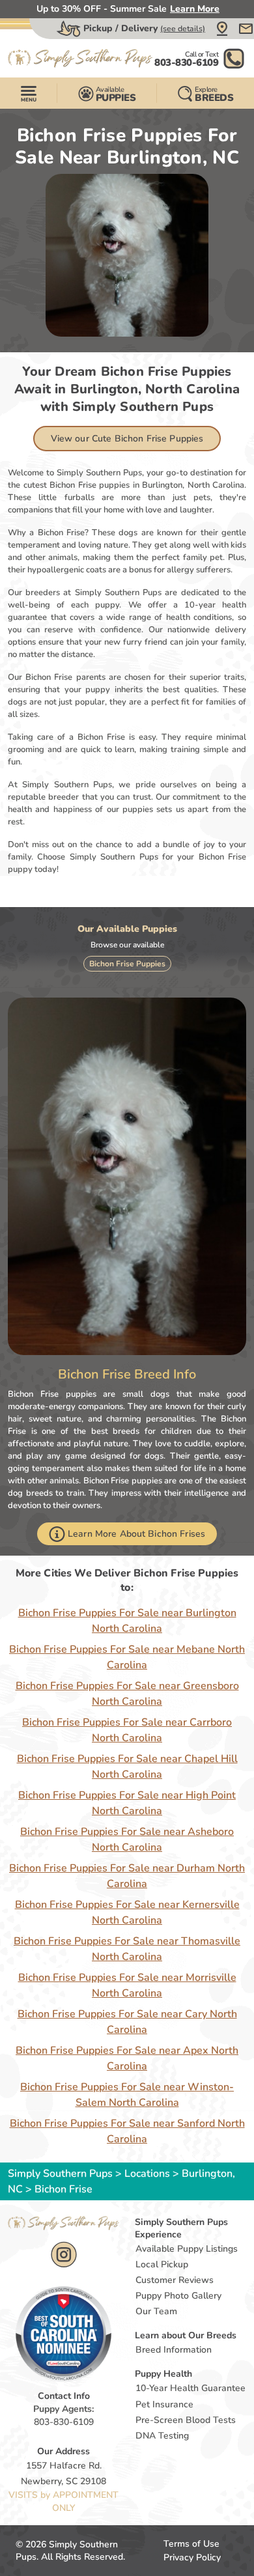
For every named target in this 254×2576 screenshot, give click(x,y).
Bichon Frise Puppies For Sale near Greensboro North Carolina (127, 1694)
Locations (147, 2174)
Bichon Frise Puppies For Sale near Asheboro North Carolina (127, 1840)
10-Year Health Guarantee (190, 2388)
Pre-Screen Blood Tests (186, 2420)
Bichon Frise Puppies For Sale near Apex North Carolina (127, 2058)
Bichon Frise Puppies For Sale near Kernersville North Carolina (127, 1912)
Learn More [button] (195, 9)
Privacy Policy (192, 2557)
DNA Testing (162, 2436)
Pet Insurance (164, 2404)
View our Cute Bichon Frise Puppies (127, 439)
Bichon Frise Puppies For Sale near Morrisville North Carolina (127, 1985)
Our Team (156, 2311)
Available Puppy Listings (187, 2249)
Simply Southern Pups (60, 2174)
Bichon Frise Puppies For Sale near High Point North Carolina (127, 1803)
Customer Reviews (175, 2280)
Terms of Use (191, 2544)
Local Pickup (162, 2264)
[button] (222, 29)
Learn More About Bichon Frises (136, 1534)
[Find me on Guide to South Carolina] (63, 2333)
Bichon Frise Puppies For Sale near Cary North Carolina (127, 2022)
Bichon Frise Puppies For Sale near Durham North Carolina (127, 1876)
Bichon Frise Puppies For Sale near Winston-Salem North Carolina (127, 2095)
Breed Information (174, 2350)
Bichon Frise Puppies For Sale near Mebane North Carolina (127, 1657)
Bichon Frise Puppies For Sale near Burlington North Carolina (127, 1621)
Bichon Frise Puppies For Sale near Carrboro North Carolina (127, 1730)
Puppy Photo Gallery (178, 2296)
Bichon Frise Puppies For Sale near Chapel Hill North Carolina (127, 1767)
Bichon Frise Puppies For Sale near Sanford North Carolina (127, 2131)
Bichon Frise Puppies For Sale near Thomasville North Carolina (127, 1949)
